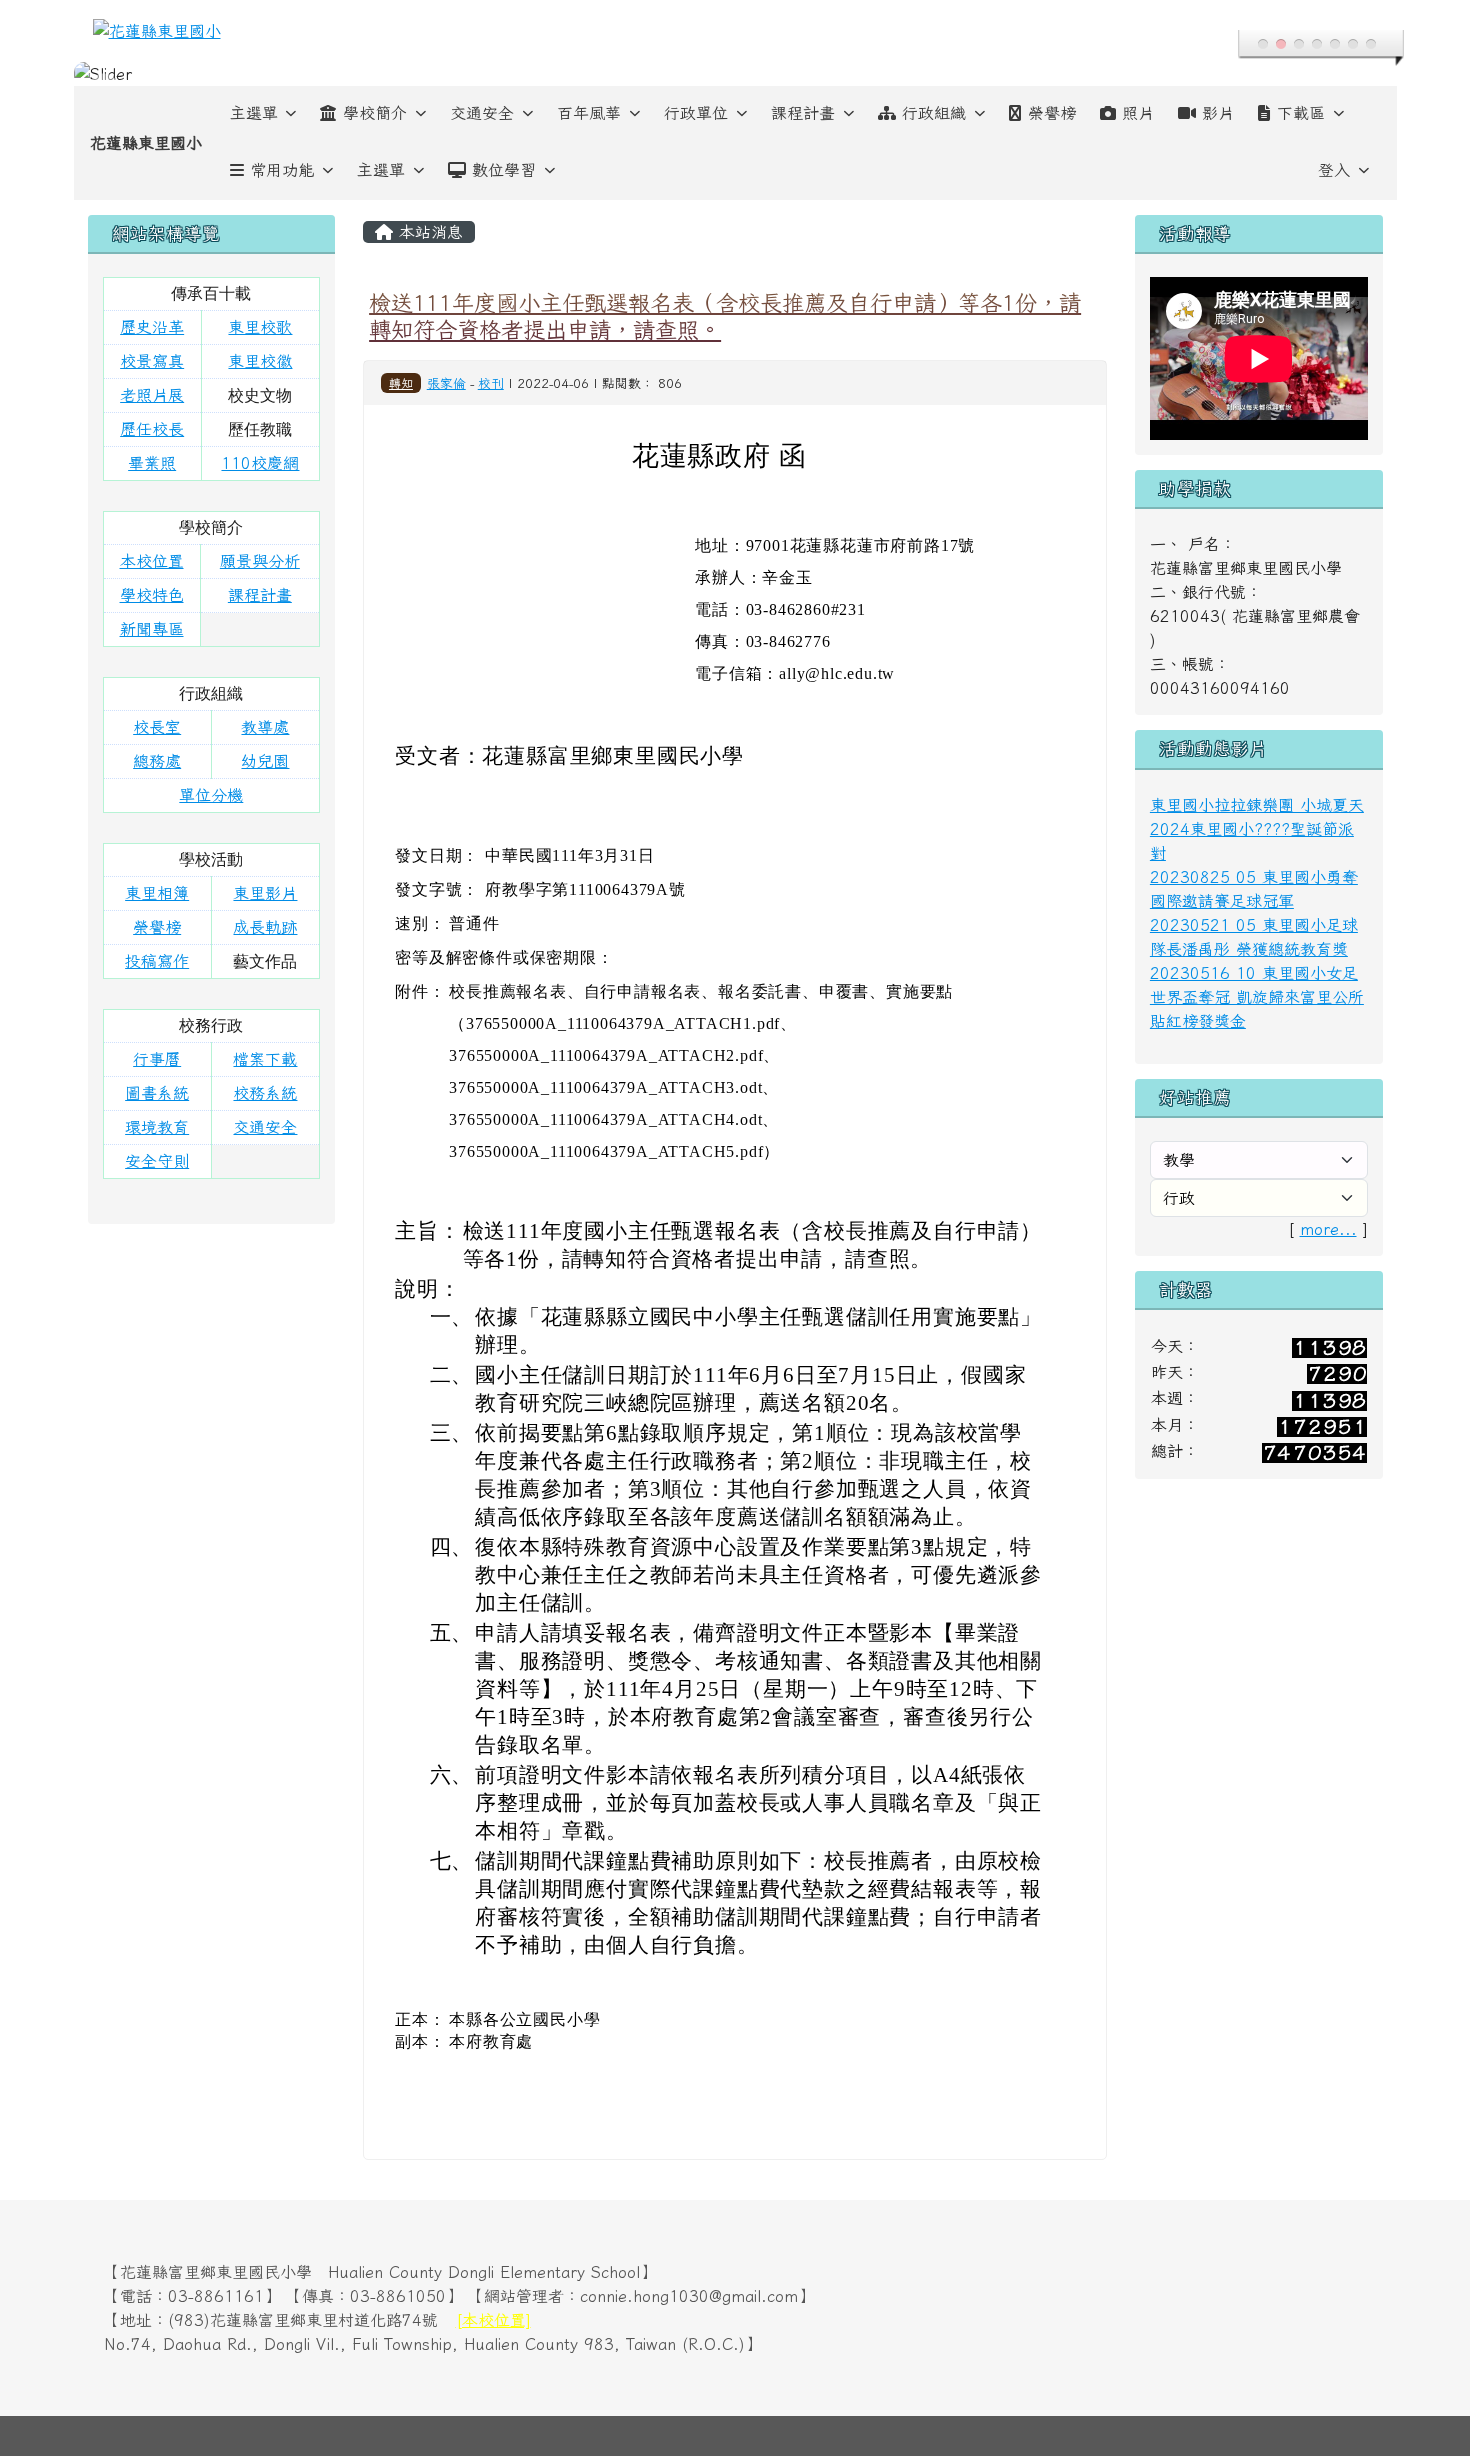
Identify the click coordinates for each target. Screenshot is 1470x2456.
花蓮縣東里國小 (146, 143)
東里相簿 (157, 893)
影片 (1218, 113)
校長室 (157, 727)
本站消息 (428, 232)
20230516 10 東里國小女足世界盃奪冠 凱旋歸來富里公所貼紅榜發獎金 (1257, 997)
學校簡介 (375, 113)
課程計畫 (803, 113)
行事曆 (157, 1059)
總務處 (157, 761)
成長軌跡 (265, 927)
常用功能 (282, 170)
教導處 (265, 727)
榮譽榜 (1052, 113)
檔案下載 (265, 1059)
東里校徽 (260, 361)
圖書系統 (157, 1093)
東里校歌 (260, 327)
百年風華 (589, 113)
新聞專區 (152, 629)
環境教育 (157, 1127)
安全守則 (157, 1161)
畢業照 (152, 463)
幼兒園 (265, 761)
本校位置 (152, 561)
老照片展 (152, 395)
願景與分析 (260, 561)
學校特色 (152, 595)
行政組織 (934, 113)
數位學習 (504, 170)
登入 (1334, 170)
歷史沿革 (152, 327)
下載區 (1301, 113)
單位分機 (211, 795)
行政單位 (696, 113)
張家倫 (446, 383)
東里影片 (265, 893)
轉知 (401, 383)
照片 (1138, 113)
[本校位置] (493, 2320)
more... (1328, 1229)
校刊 (491, 383)
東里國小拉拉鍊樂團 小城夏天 (1257, 805)
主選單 (254, 113)
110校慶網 (260, 463)
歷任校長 (152, 429)
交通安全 (482, 113)
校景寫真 (152, 361)
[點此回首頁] (735, 74)
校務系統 (265, 1093)
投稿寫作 (157, 961)
